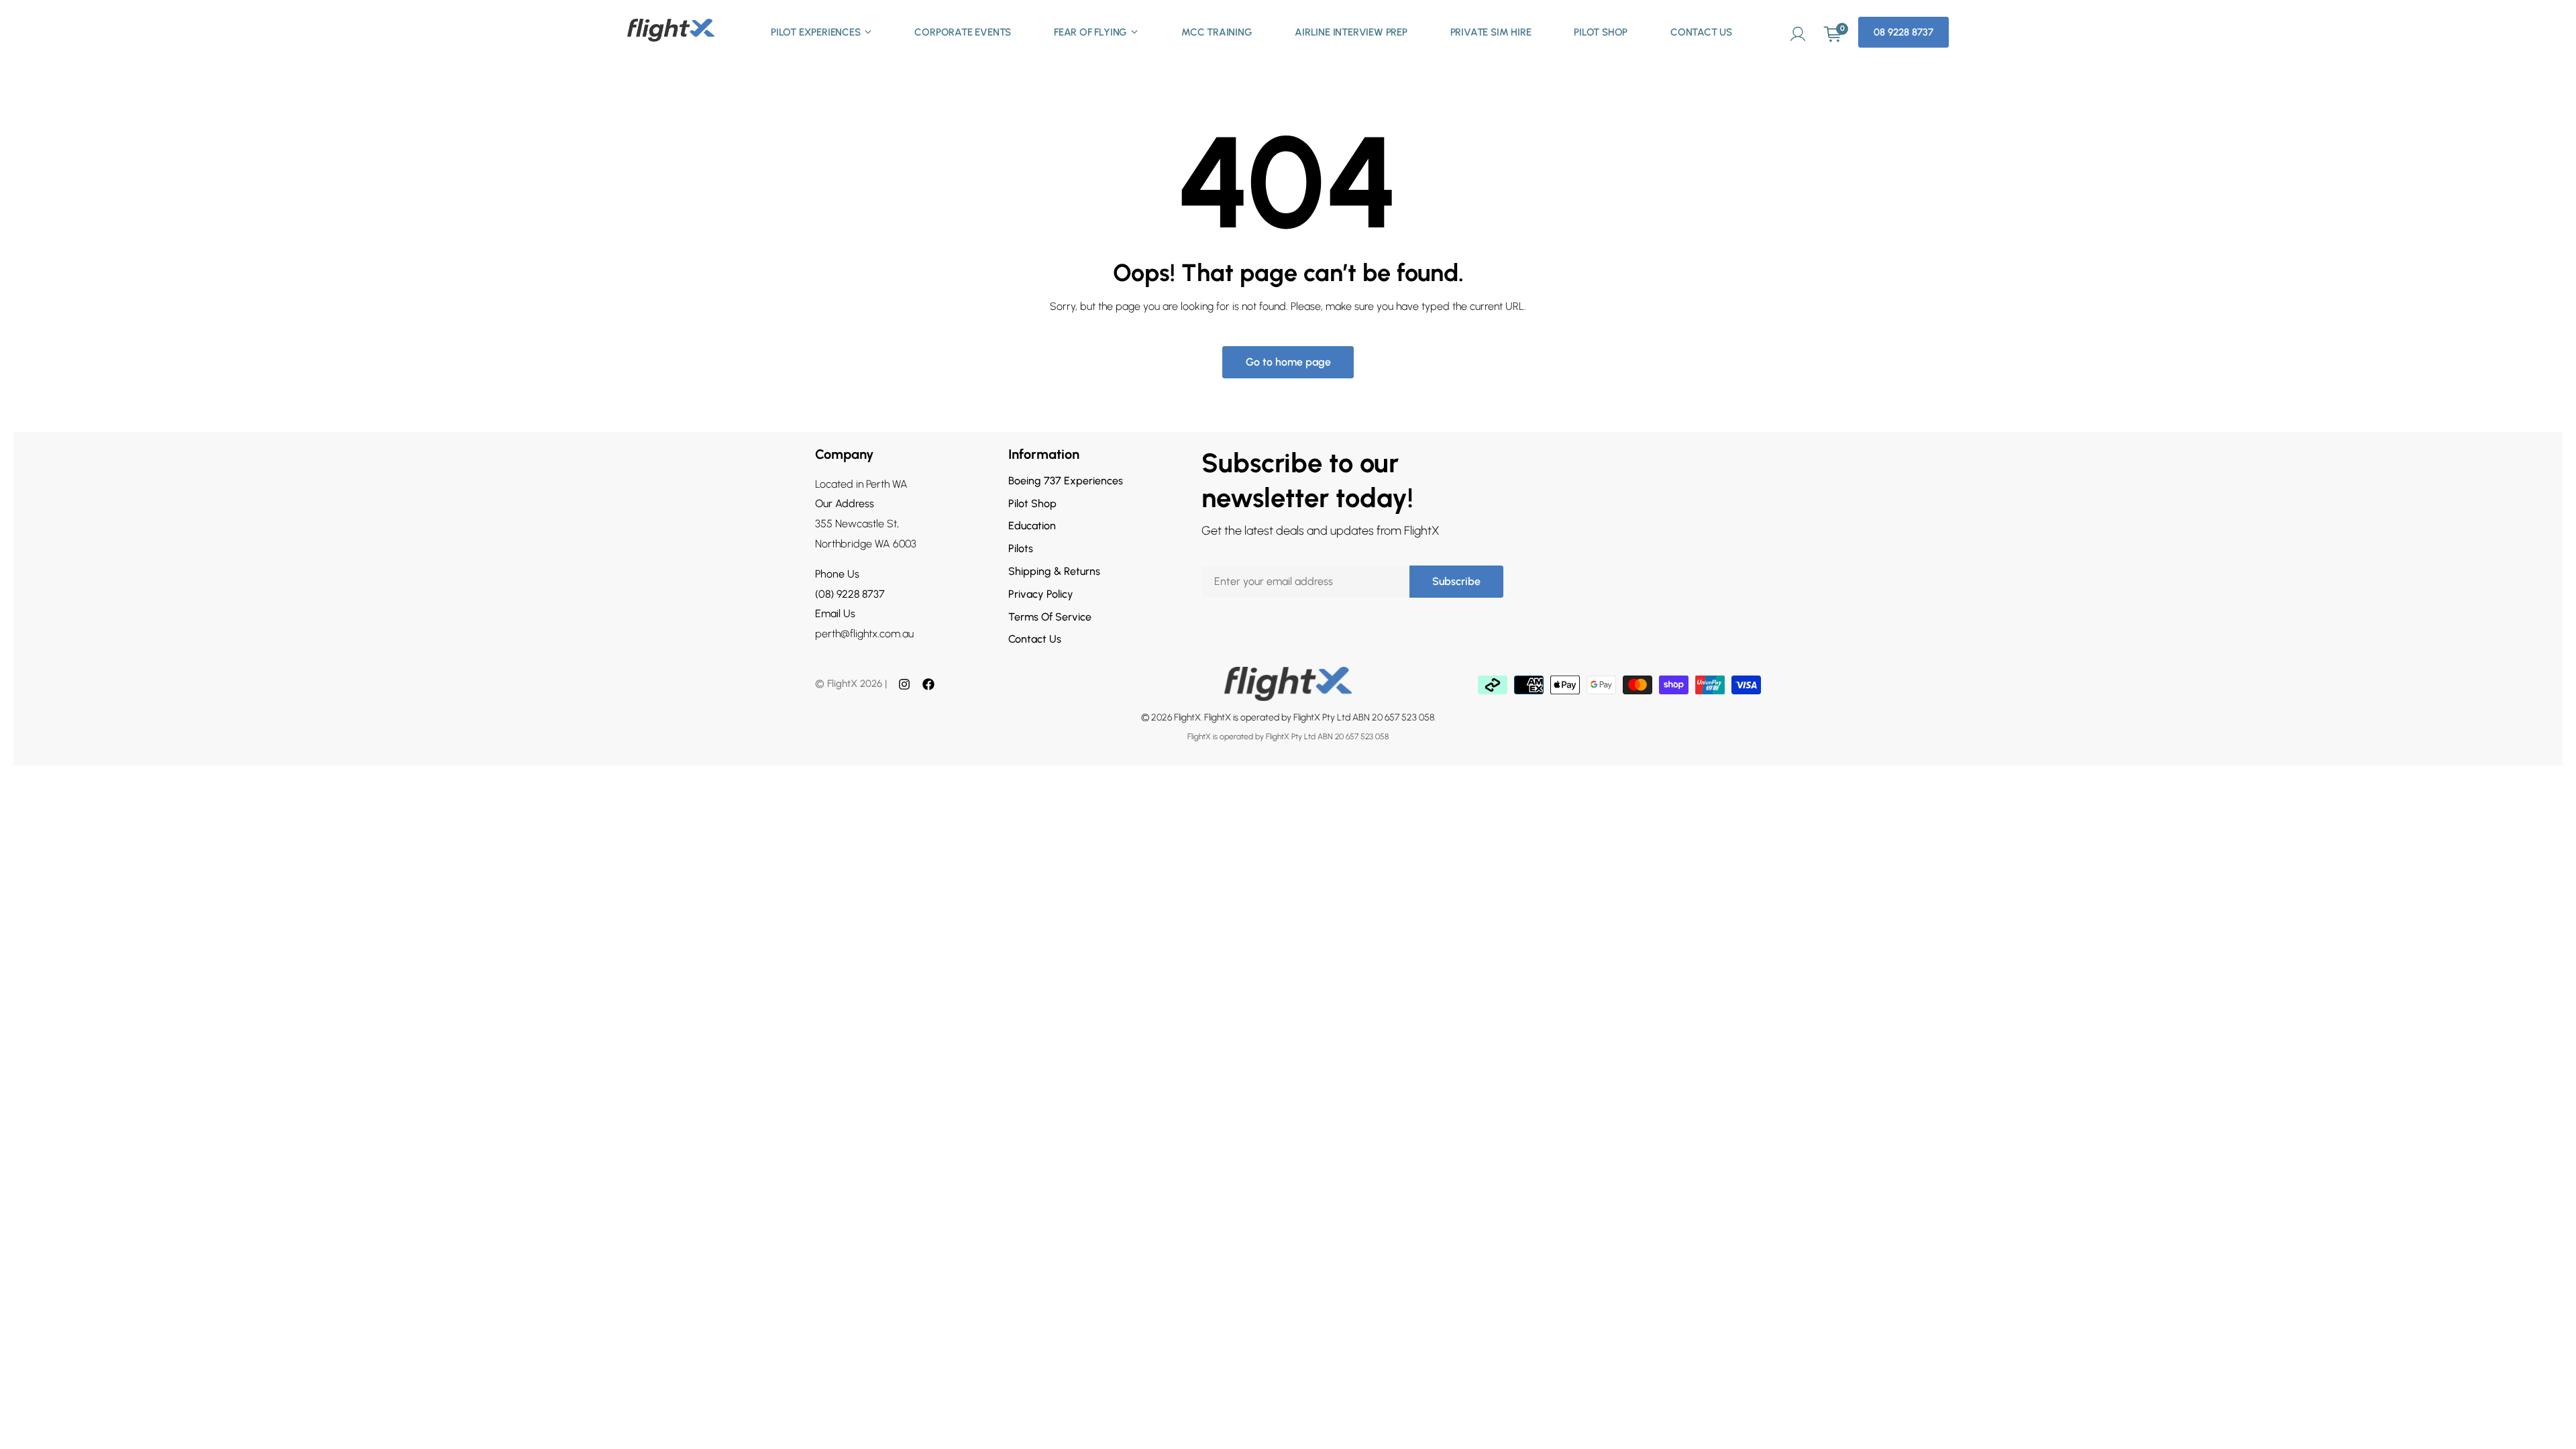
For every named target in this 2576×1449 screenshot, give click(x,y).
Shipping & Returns (1054, 571)
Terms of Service (1050, 617)
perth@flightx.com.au (864, 634)
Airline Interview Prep (1351, 32)
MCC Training (1217, 32)
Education (1032, 526)
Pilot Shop (1601, 32)
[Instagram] (904, 684)
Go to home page (1288, 362)
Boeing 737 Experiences (1066, 481)
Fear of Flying (1090, 32)
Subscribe (1456, 581)
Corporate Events (963, 32)
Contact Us (1701, 32)
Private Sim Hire (1491, 32)
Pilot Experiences (816, 32)
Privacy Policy (1041, 594)
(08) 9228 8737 (850, 594)
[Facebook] (928, 684)
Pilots (1021, 548)
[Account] (1798, 32)
